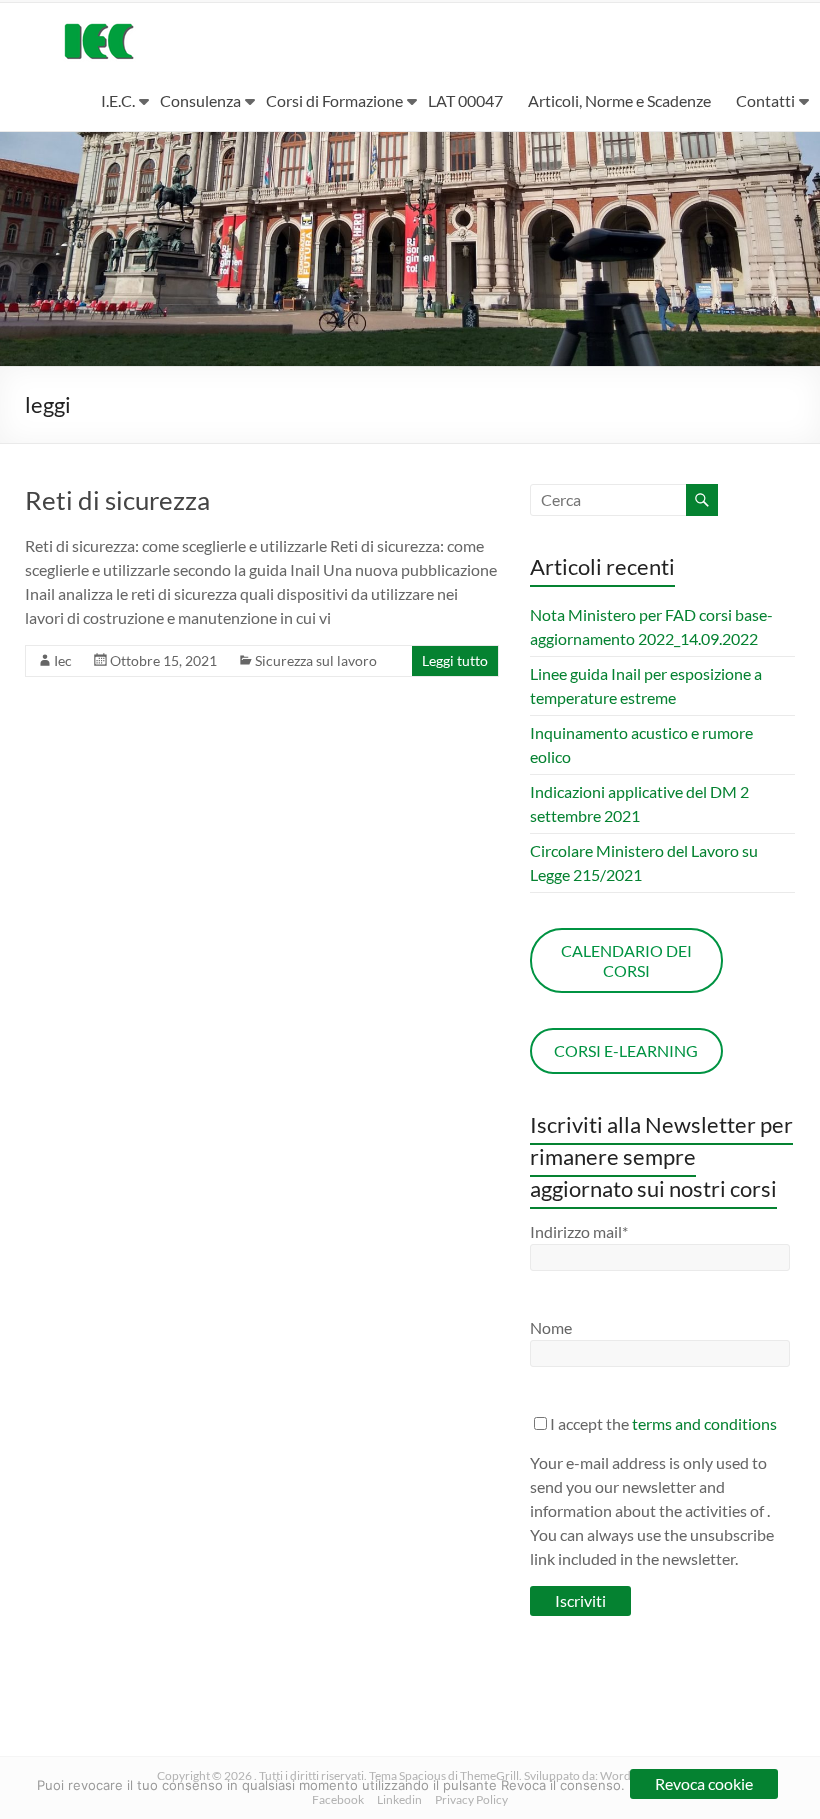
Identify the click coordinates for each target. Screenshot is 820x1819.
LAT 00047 (465, 100)
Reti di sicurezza (117, 500)
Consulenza (200, 100)
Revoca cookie (704, 1783)
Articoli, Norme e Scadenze (619, 100)
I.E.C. (118, 100)
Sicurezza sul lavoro (316, 660)
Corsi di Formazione (334, 100)
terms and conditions (704, 1423)
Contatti (765, 100)
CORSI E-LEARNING (626, 1050)
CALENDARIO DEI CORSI (626, 960)
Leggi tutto (455, 660)
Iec (63, 660)
